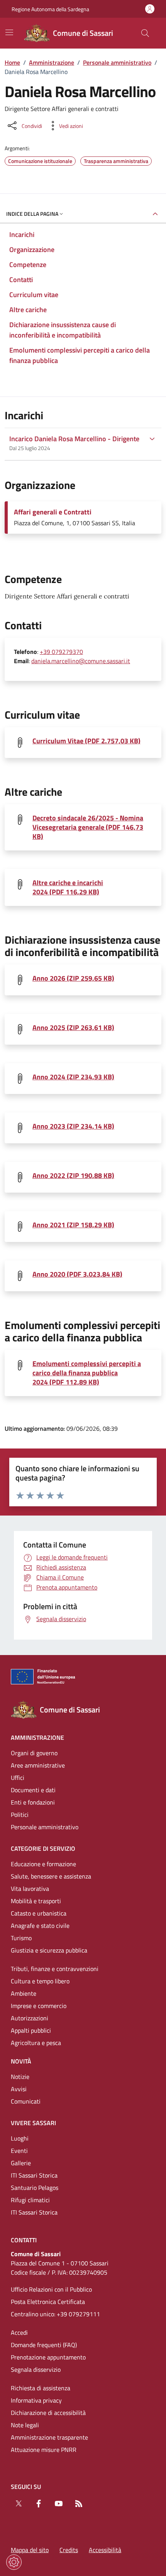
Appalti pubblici (31, 2030)
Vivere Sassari (33, 2123)
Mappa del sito (30, 2550)
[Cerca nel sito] (145, 33)
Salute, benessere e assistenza (51, 1876)
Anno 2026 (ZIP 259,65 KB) (73, 978)
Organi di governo (34, 1753)
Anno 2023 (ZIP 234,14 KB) (73, 1126)
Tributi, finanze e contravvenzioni (55, 1969)
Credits (69, 2550)
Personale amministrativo (117, 62)
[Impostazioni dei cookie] (14, 2562)
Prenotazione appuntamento (48, 2357)
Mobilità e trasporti (36, 1901)
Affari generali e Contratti (53, 512)
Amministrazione (52, 62)
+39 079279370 (61, 652)
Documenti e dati (33, 1790)
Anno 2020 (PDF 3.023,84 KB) (77, 1274)
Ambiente (24, 1993)
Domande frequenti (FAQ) (44, 2345)
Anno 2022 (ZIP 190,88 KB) (73, 1176)
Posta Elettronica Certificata (48, 2302)
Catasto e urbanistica (39, 1913)
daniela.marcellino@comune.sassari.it (81, 661)
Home (12, 62)
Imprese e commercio (39, 2006)
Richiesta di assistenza (41, 2388)
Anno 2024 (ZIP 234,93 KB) (73, 1077)
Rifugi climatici (30, 2200)
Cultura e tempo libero (40, 1981)
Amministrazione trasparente (49, 2437)
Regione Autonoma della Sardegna (50, 9)
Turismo (21, 1938)
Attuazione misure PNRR (44, 2450)
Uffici (18, 1778)
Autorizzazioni (30, 2018)
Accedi (19, 2332)
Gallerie (21, 2163)
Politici (20, 1815)
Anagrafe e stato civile (40, 1926)
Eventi (19, 2151)
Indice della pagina (32, 214)
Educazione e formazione (43, 1864)
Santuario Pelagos (35, 2188)
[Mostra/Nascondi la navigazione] (9, 32)
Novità (21, 2061)
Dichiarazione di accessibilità (48, 2413)
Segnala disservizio (36, 2369)
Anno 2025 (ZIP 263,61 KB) (73, 1028)
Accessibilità (105, 2550)
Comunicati (26, 2101)
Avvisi (19, 2089)
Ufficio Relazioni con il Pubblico (51, 2289)
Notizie (20, 2077)
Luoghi (20, 2138)
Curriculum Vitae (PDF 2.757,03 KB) (86, 741)
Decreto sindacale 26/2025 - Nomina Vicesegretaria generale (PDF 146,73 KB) (88, 827)
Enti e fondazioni (33, 1802)
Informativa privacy (36, 2400)
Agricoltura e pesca (36, 2043)
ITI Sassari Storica (34, 2175)
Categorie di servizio (43, 1848)
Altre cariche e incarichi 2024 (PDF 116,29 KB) (68, 887)
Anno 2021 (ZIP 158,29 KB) (73, 1225)
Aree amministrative (38, 1765)
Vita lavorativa (30, 1889)
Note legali (25, 2425)
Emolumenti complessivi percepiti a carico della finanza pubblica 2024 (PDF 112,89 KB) (87, 1373)
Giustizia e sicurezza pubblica (49, 1950)
